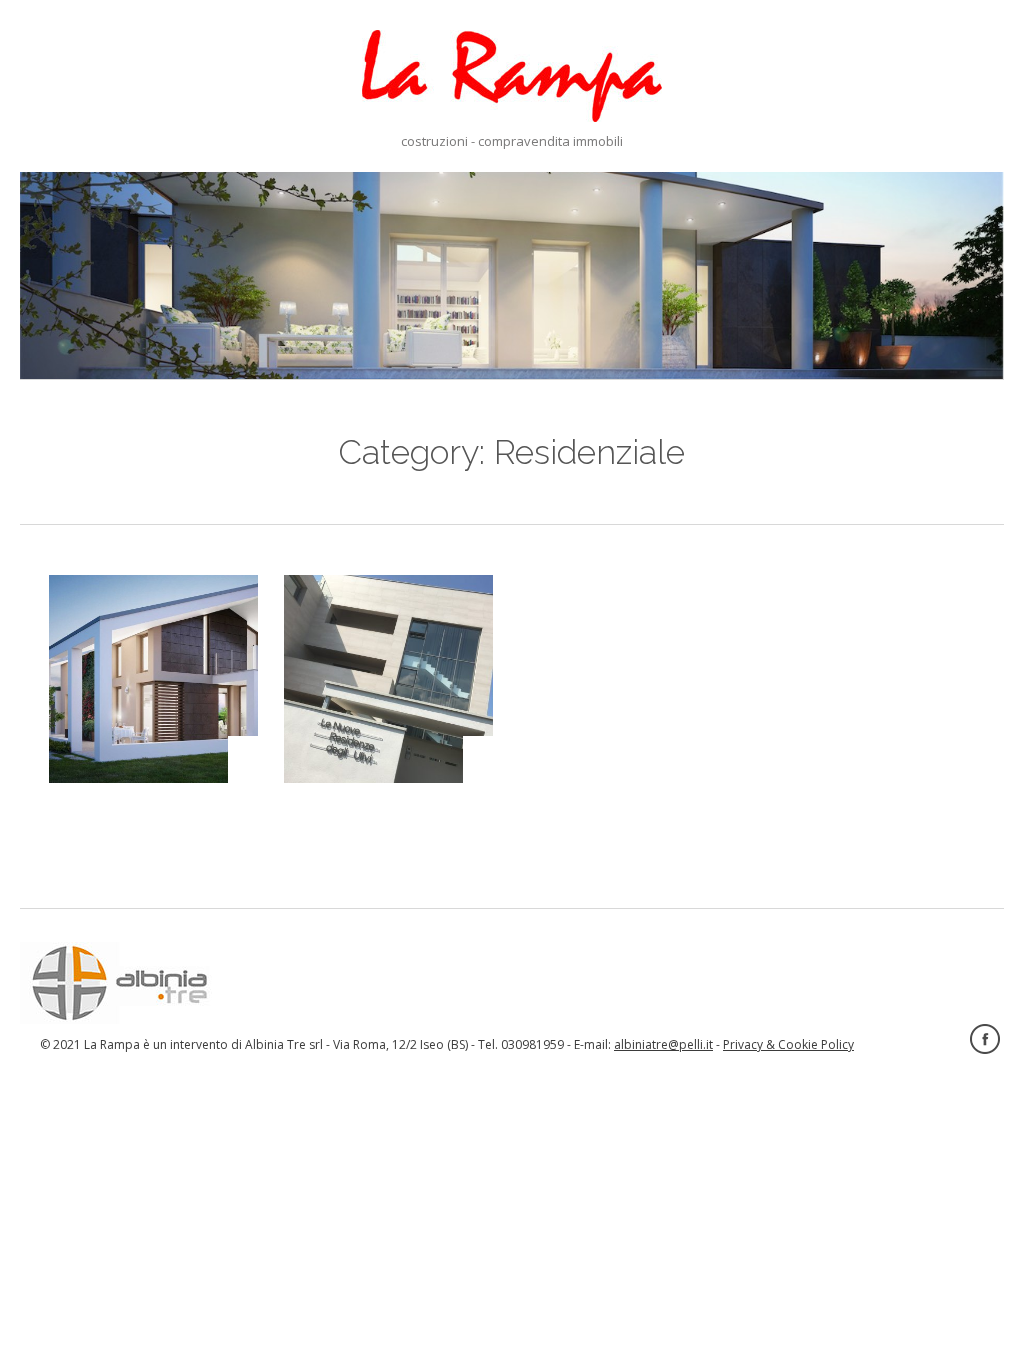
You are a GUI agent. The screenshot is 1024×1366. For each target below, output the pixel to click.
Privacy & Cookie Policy (788, 1044)
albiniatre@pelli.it (663, 1044)
